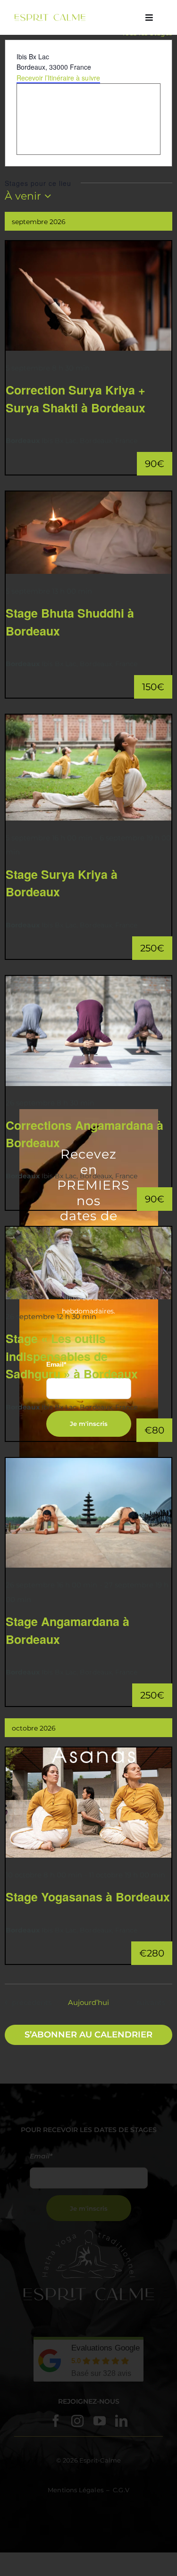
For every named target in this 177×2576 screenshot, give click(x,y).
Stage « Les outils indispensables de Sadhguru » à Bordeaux (72, 1356)
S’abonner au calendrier (88, 2035)
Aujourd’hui (88, 2002)
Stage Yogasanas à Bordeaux (88, 1897)
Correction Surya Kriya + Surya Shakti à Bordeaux (76, 399)
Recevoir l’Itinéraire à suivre (58, 78)
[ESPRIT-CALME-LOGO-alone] (50, 17)
